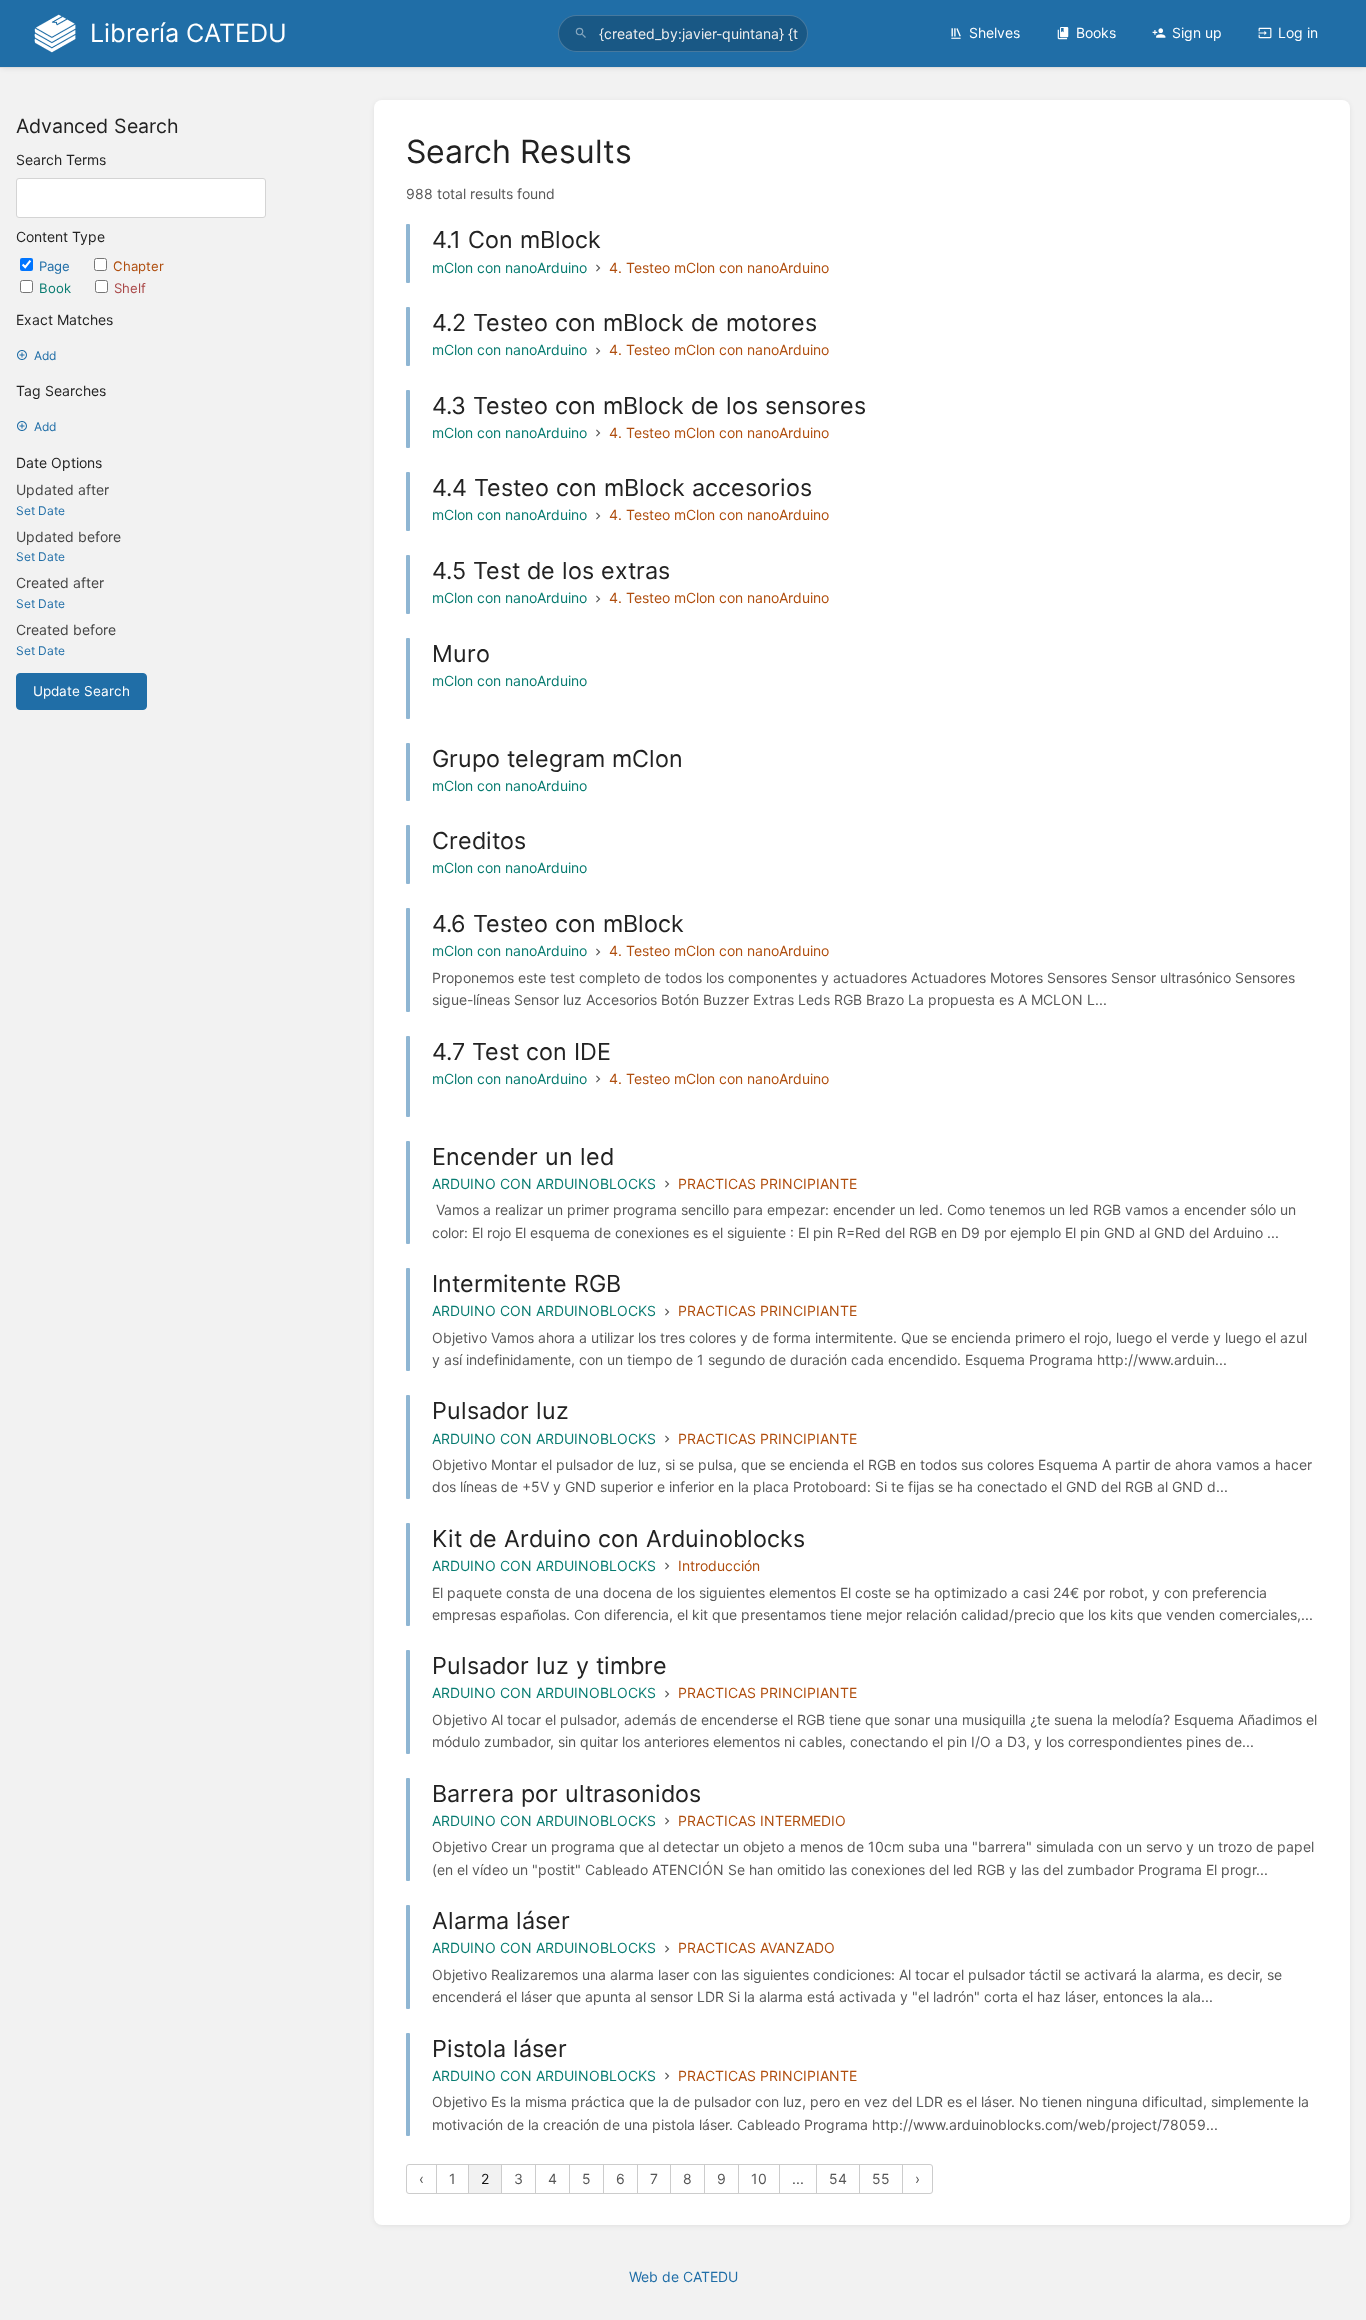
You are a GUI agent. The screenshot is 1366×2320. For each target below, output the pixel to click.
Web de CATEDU (683, 2276)
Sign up (1197, 32)
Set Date (40, 510)
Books (1096, 32)
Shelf (130, 288)
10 (759, 2178)
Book (57, 288)
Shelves (994, 32)
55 (881, 2178)
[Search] (581, 33)
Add (45, 355)
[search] (683, 33)
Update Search (81, 691)
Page (56, 266)
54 (838, 2178)
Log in (1298, 32)
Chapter (138, 266)
